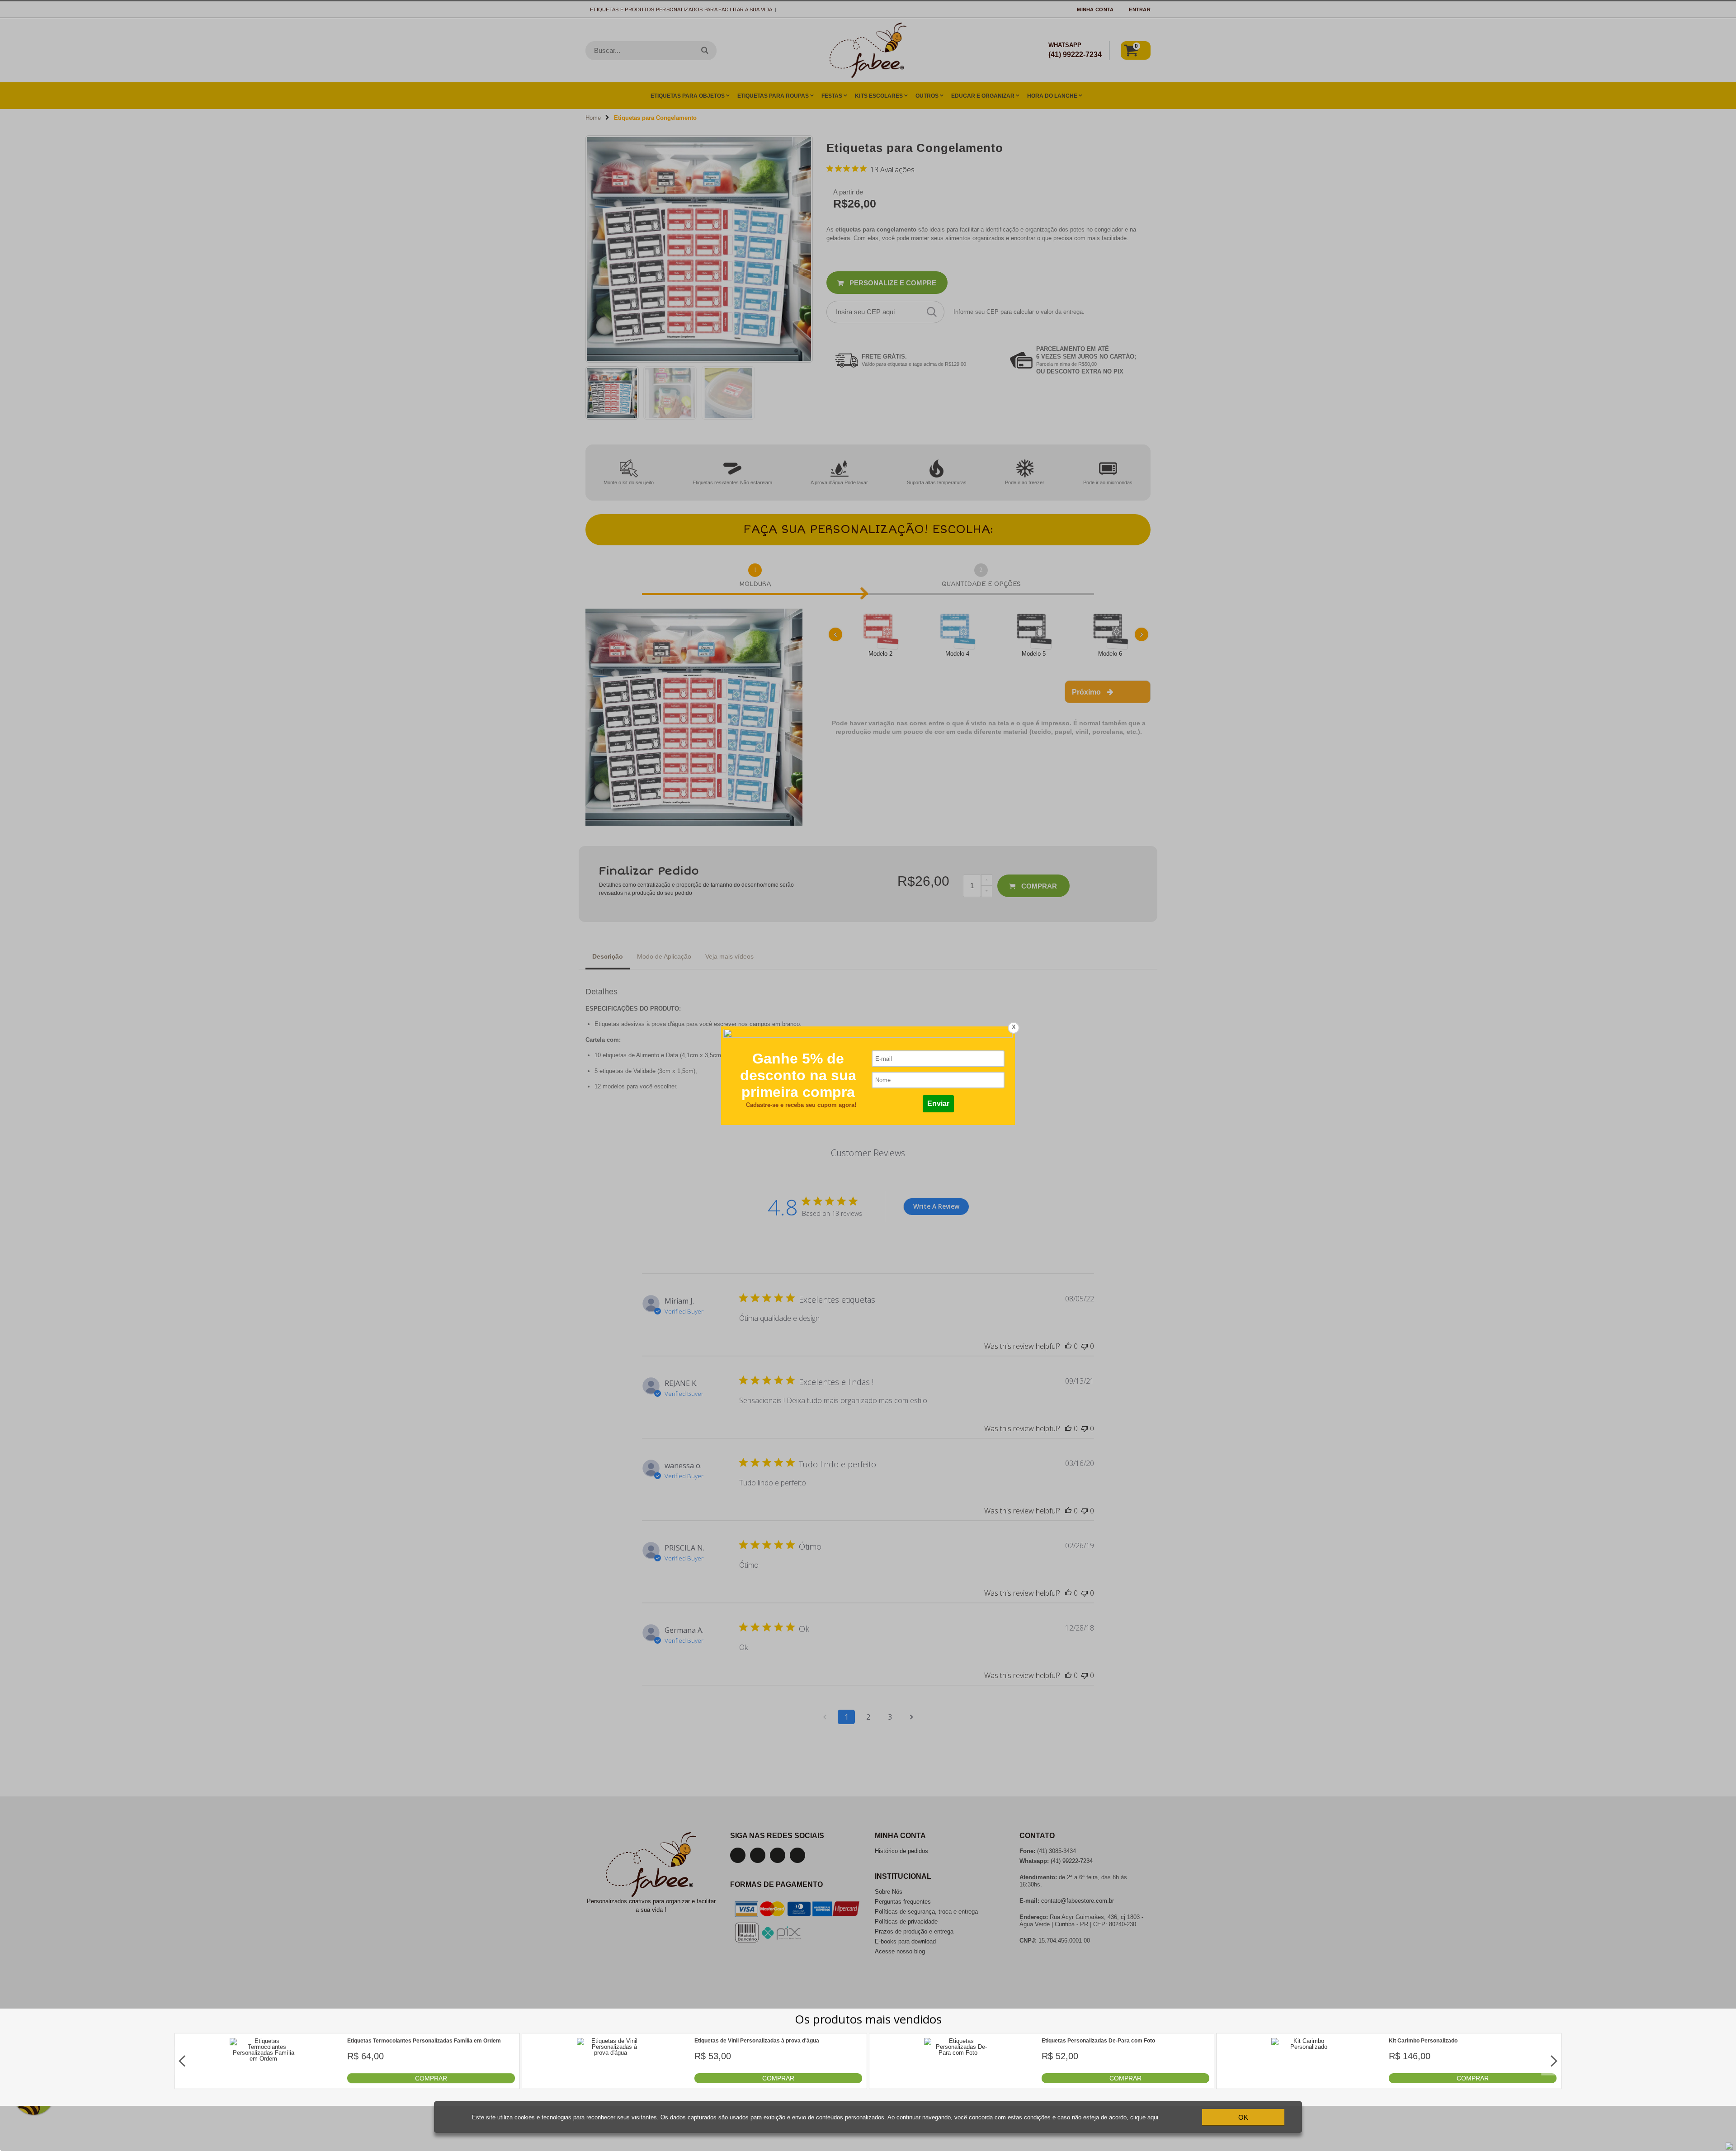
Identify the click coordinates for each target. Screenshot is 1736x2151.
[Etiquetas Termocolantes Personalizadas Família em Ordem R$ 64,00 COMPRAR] (264, 2081)
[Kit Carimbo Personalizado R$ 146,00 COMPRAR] (1305, 2081)
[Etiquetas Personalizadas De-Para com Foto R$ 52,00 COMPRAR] (958, 2081)
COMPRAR (431, 2078)
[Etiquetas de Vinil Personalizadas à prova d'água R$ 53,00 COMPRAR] (611, 2081)
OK (1243, 2117)
